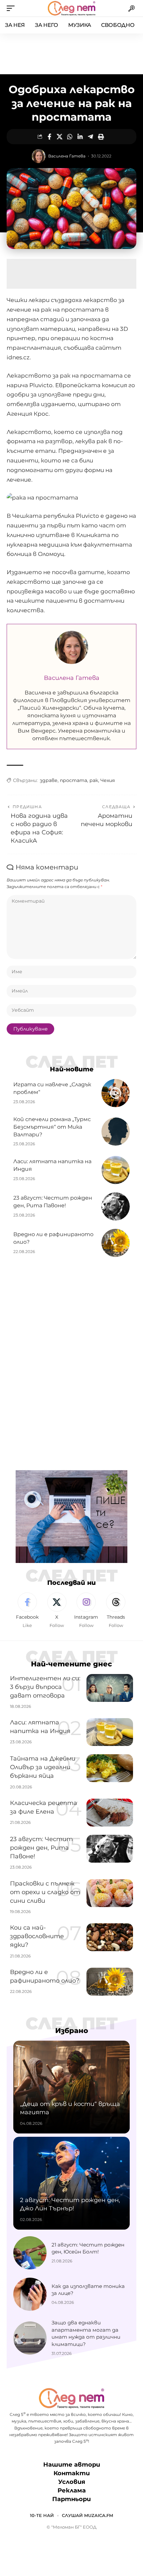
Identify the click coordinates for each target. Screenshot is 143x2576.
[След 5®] (71, 8)
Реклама (72, 2491)
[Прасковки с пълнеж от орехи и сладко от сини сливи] (110, 1893)
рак (94, 780)
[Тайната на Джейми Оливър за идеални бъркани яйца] (110, 1768)
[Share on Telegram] (90, 137)
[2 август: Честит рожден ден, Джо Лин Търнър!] (71, 2183)
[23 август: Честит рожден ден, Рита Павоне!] (116, 1206)
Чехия (108, 780)
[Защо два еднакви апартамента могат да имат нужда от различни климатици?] (30, 2338)
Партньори (71, 2499)
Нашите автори (72, 2465)
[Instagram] (86, 1611)
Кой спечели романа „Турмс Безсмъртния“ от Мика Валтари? (52, 1127)
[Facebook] (27, 1611)
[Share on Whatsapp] (70, 137)
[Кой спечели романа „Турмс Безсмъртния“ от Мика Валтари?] (116, 1132)
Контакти (72, 2473)
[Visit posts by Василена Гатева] (39, 156)
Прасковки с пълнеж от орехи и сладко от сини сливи (45, 1892)
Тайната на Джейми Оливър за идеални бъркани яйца (43, 1767)
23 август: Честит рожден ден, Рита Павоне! (41, 1848)
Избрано (72, 2031)
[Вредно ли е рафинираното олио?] (116, 1243)
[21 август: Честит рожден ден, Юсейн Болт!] (30, 2253)
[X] (57, 1611)
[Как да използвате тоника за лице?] (30, 2294)
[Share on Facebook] (49, 137)
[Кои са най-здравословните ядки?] (110, 1937)
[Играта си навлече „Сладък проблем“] (116, 1093)
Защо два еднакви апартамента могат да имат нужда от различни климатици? (86, 2333)
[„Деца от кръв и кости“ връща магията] (71, 2087)
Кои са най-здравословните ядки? (37, 1936)
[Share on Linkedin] (80, 137)
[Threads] (116, 1611)
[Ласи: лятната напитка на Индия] (116, 1170)
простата (73, 780)
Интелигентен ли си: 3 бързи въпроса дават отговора (45, 1687)
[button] (12, 8)
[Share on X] (60, 137)
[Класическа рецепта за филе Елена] (110, 1813)
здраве (49, 780)
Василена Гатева (67, 156)
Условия (72, 2482)
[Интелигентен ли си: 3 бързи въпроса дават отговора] (110, 1688)
